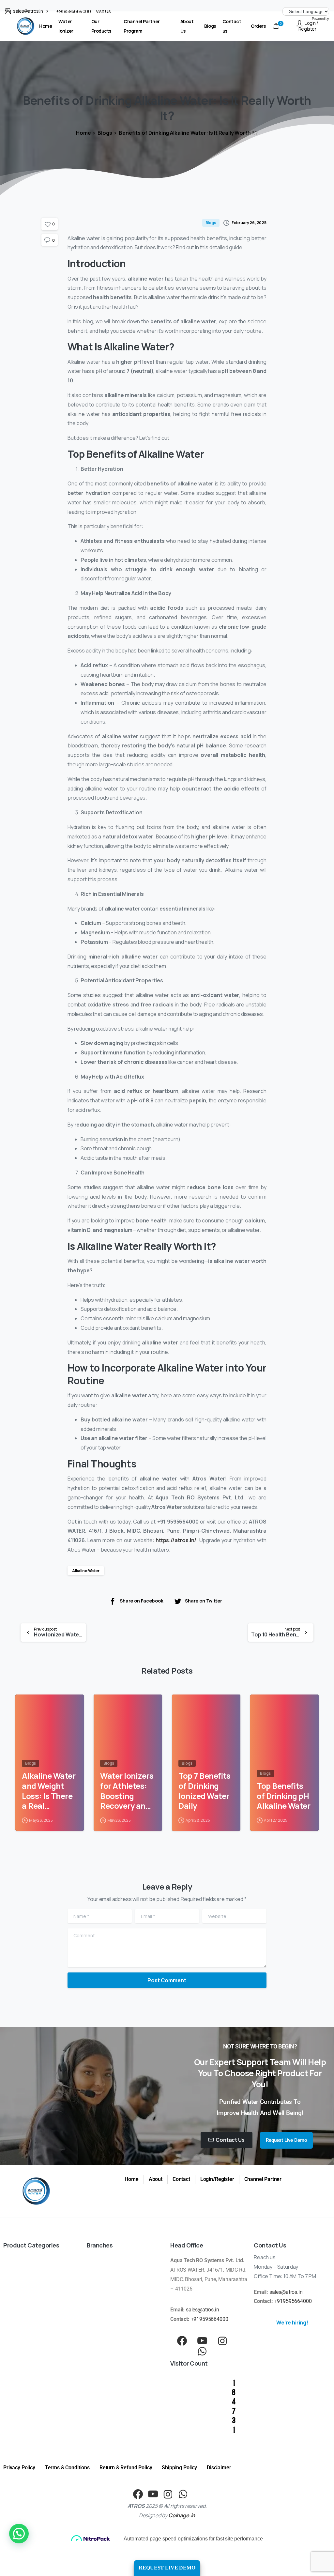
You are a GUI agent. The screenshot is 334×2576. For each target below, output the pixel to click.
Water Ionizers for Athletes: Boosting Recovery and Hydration (127, 1791)
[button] (19, 2534)
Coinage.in (182, 2515)
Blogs (105, 133)
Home (83, 133)
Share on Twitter (204, 1601)
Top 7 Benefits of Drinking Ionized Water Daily (205, 1791)
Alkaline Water (86, 1571)
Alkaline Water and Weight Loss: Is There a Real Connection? (49, 1791)
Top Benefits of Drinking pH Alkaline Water (283, 1796)
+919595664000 (73, 11)
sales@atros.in (203, 2310)
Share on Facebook (141, 1601)
